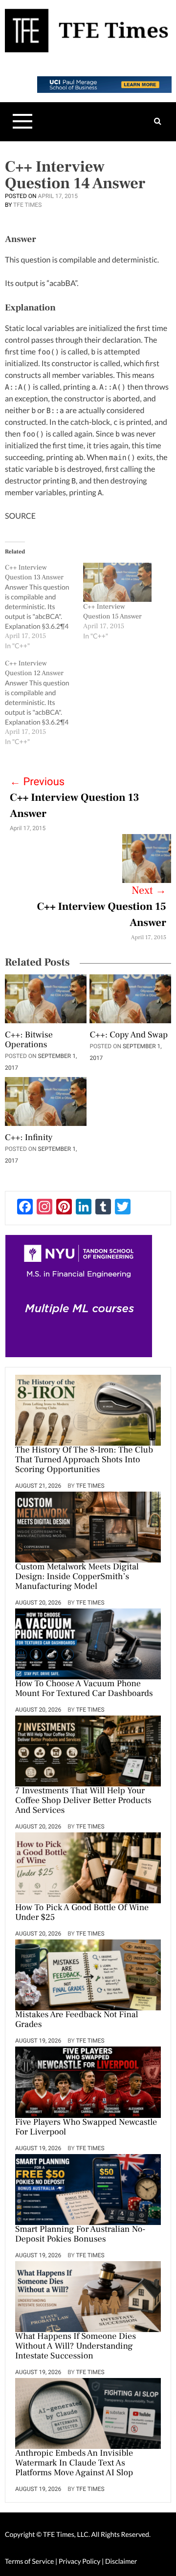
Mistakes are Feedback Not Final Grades (77, 2020)
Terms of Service (29, 2561)
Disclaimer (121, 2561)
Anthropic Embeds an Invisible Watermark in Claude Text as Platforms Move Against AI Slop (74, 2464)
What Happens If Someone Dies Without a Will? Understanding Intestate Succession (76, 2347)
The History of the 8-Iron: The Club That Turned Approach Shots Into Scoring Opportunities (84, 1460)
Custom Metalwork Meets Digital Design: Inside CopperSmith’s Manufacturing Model (77, 1577)
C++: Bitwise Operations (29, 1040)
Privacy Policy (80, 2561)
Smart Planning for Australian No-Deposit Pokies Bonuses (80, 2235)
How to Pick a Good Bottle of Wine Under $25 (82, 1913)
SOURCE (20, 516)
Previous (37, 782)
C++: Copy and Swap (129, 1035)
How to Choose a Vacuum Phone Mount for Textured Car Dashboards (84, 1689)
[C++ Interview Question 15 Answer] (117, 582)
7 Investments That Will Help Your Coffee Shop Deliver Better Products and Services (83, 1801)
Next (149, 891)
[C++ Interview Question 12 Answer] (44, 703)
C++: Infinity (29, 1138)
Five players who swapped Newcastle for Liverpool (86, 2128)
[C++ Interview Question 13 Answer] (44, 607)
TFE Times (27, 205)
